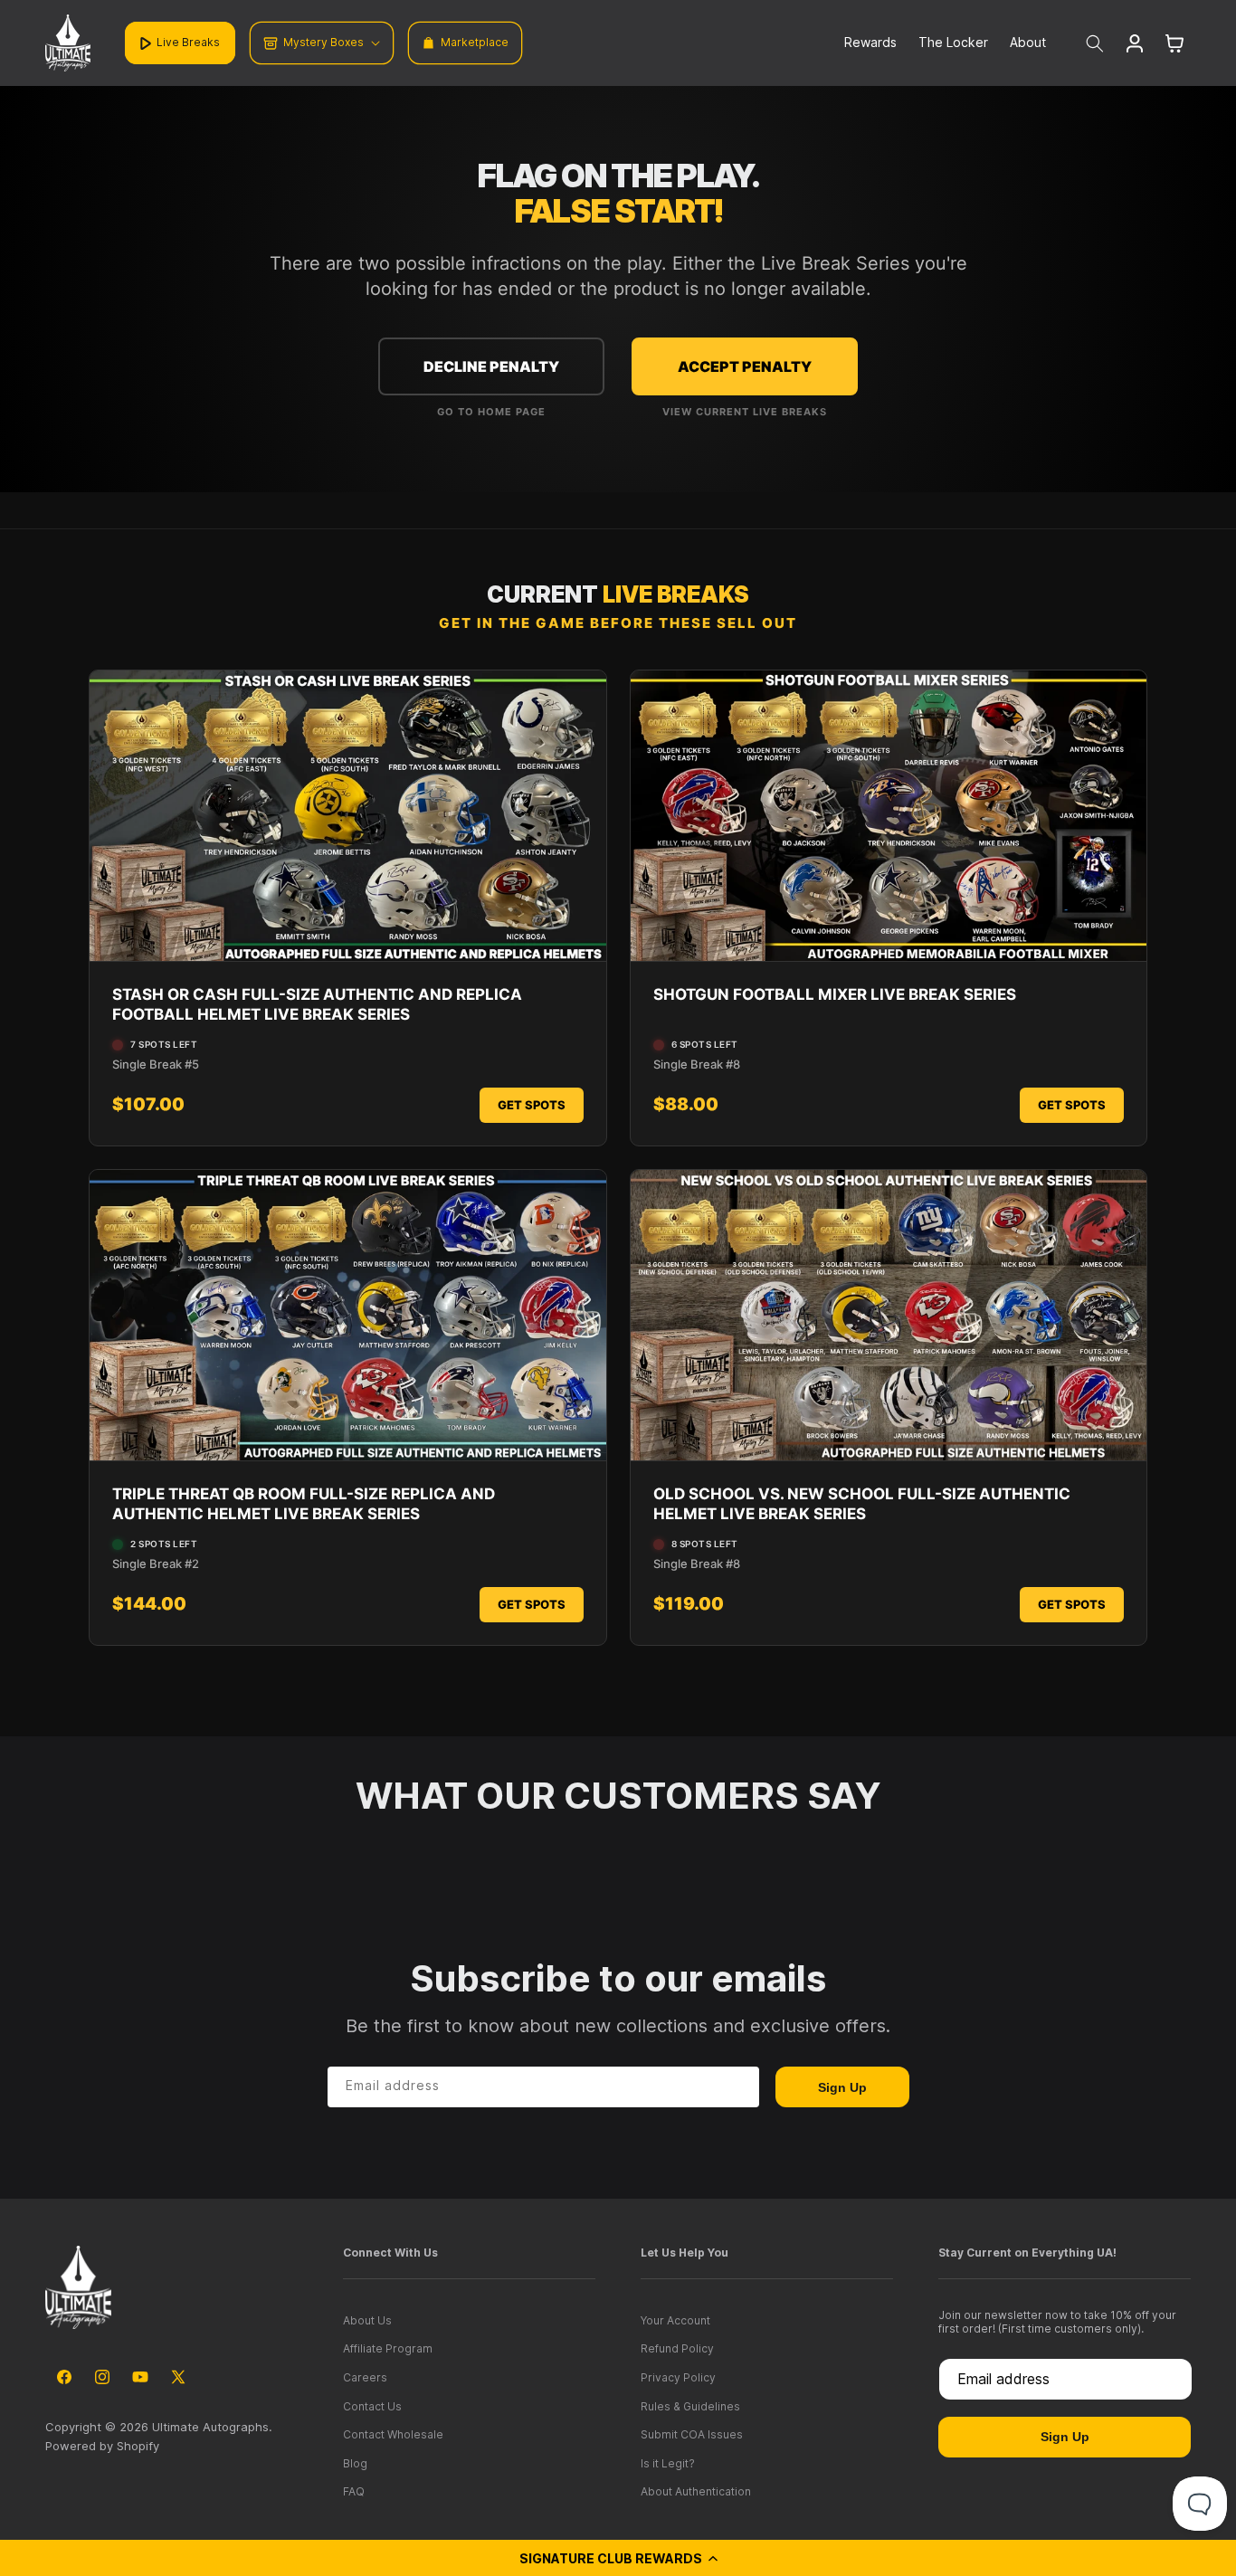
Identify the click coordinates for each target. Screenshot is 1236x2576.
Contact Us (372, 2406)
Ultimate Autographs (210, 2427)
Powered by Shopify (102, 2446)
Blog (355, 2463)
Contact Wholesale (393, 2434)
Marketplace (475, 42)
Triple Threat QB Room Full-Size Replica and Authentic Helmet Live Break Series (304, 1504)
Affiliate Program (388, 2348)
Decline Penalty (491, 366)
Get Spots (532, 1105)
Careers (365, 2377)
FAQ (354, 2491)
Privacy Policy (678, 2377)
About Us (367, 2320)
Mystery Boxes (323, 42)
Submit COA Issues (692, 2434)
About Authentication (696, 2491)
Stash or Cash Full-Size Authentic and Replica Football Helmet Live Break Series (317, 1004)
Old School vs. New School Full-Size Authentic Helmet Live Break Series (862, 1504)
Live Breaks (188, 42)
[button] (618, 2558)
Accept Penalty (745, 366)
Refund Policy (677, 2348)
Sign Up (842, 2087)
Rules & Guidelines (690, 2406)
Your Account (675, 2320)
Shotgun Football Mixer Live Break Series (835, 994)
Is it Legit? (668, 2463)
